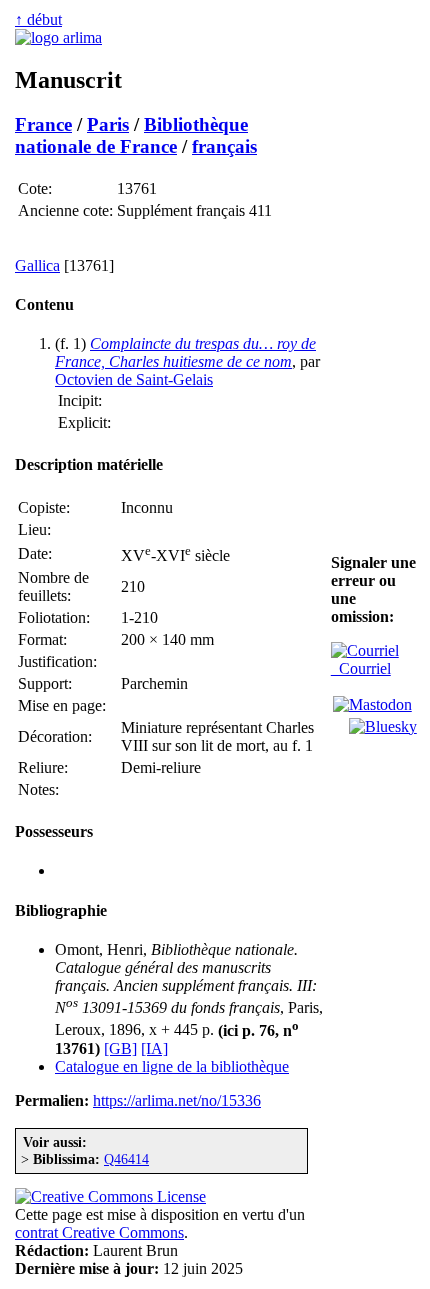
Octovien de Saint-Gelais (134, 379)
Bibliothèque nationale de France (131, 135)
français (224, 146)
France (43, 124)
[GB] (120, 1048)
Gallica (37, 265)
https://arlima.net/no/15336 (177, 1100)
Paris (108, 124)
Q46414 (126, 1159)
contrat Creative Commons (99, 1232)
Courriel (361, 668)
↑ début (38, 19)
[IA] (154, 1048)
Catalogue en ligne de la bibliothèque (172, 1066)
